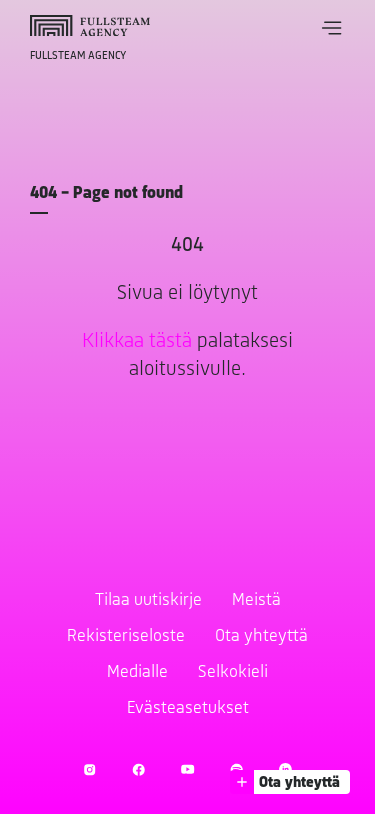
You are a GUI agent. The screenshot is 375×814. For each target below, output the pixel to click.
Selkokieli (233, 673)
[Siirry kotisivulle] (90, 25)
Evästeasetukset (188, 709)
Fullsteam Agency (78, 56)
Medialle (137, 673)
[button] (332, 28)
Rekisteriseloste (126, 637)
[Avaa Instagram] (89, 769)
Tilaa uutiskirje (148, 601)
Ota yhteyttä (261, 637)
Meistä (256, 601)
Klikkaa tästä (137, 341)
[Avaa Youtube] (187, 769)
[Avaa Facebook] (138, 769)
